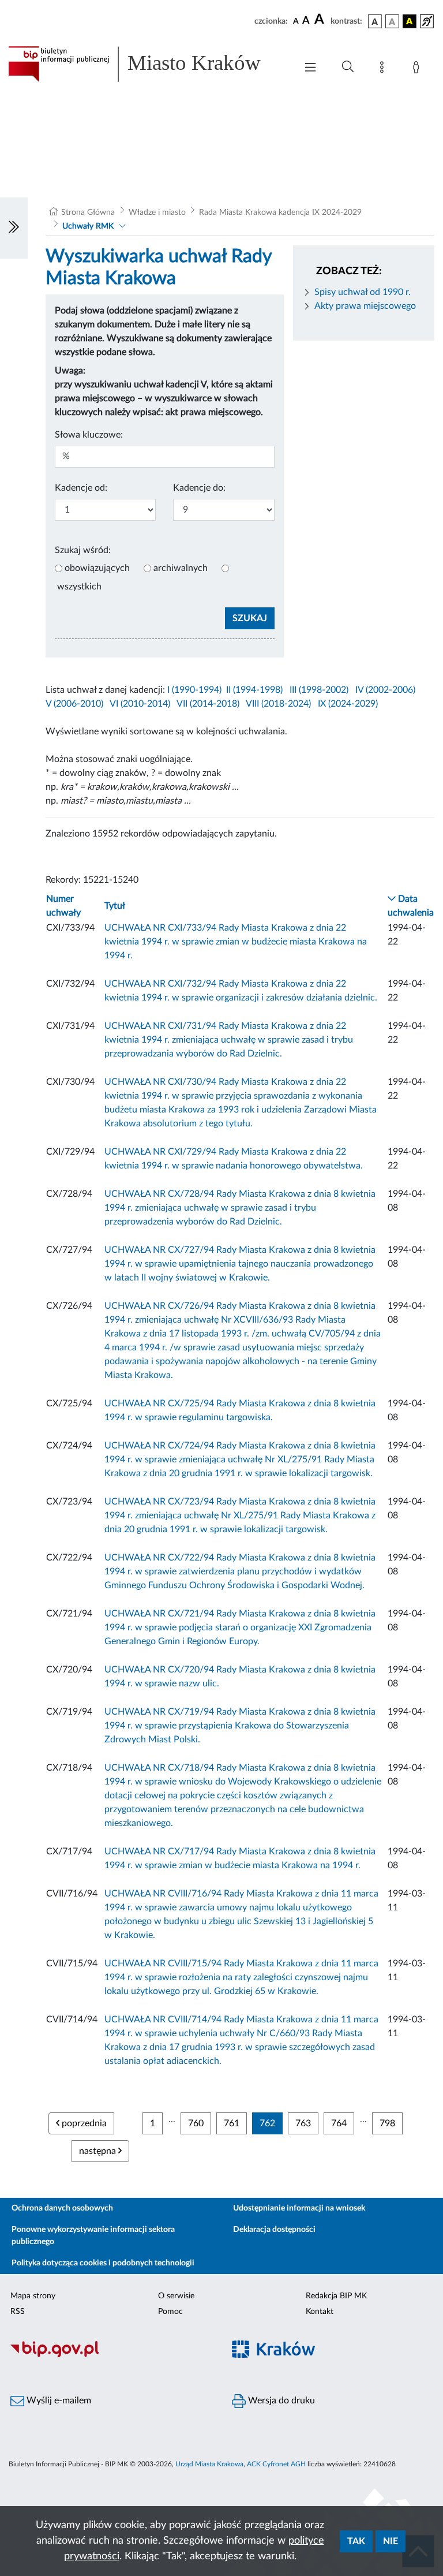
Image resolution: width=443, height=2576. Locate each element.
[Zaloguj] (418, 69)
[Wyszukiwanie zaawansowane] (348, 67)
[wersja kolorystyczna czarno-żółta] (410, 21)
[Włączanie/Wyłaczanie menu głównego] (310, 68)
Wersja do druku (280, 2400)
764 (339, 2123)
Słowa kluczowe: (89, 435)
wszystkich (79, 587)
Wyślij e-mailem (58, 2400)
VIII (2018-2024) (278, 704)
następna (99, 2151)
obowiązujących (97, 568)
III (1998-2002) (319, 690)
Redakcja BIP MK (336, 2296)
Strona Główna (88, 212)
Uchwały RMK (88, 226)
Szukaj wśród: (83, 550)
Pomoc (170, 2312)
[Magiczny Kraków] (332, 2356)
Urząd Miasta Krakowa (209, 2464)
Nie (391, 2541)
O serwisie (176, 2296)
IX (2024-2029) (348, 704)
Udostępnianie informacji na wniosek (299, 2208)
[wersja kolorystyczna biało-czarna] (392, 21)
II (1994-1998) (254, 690)
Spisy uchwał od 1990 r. (363, 292)
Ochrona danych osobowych (62, 2208)
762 (267, 2123)
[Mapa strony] (384, 69)
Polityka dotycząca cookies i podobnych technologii (103, 2263)
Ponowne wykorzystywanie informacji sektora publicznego (93, 2236)
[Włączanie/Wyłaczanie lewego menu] (14, 228)
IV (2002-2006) (385, 690)
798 (387, 2123)
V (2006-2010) (74, 704)
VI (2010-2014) (140, 704)
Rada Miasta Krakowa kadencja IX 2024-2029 (280, 212)
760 (196, 2123)
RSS (18, 2312)
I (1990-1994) (194, 690)
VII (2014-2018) (208, 704)
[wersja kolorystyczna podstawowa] (375, 21)
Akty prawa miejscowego (365, 306)
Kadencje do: (199, 488)
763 (303, 2123)
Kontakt (320, 2312)
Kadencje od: (81, 488)
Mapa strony (33, 2296)
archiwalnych (181, 568)
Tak (356, 2541)
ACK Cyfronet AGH (276, 2464)
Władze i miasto (157, 212)
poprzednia (83, 2123)
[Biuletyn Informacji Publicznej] (111, 2355)
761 (232, 2123)
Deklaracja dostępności (274, 2230)
